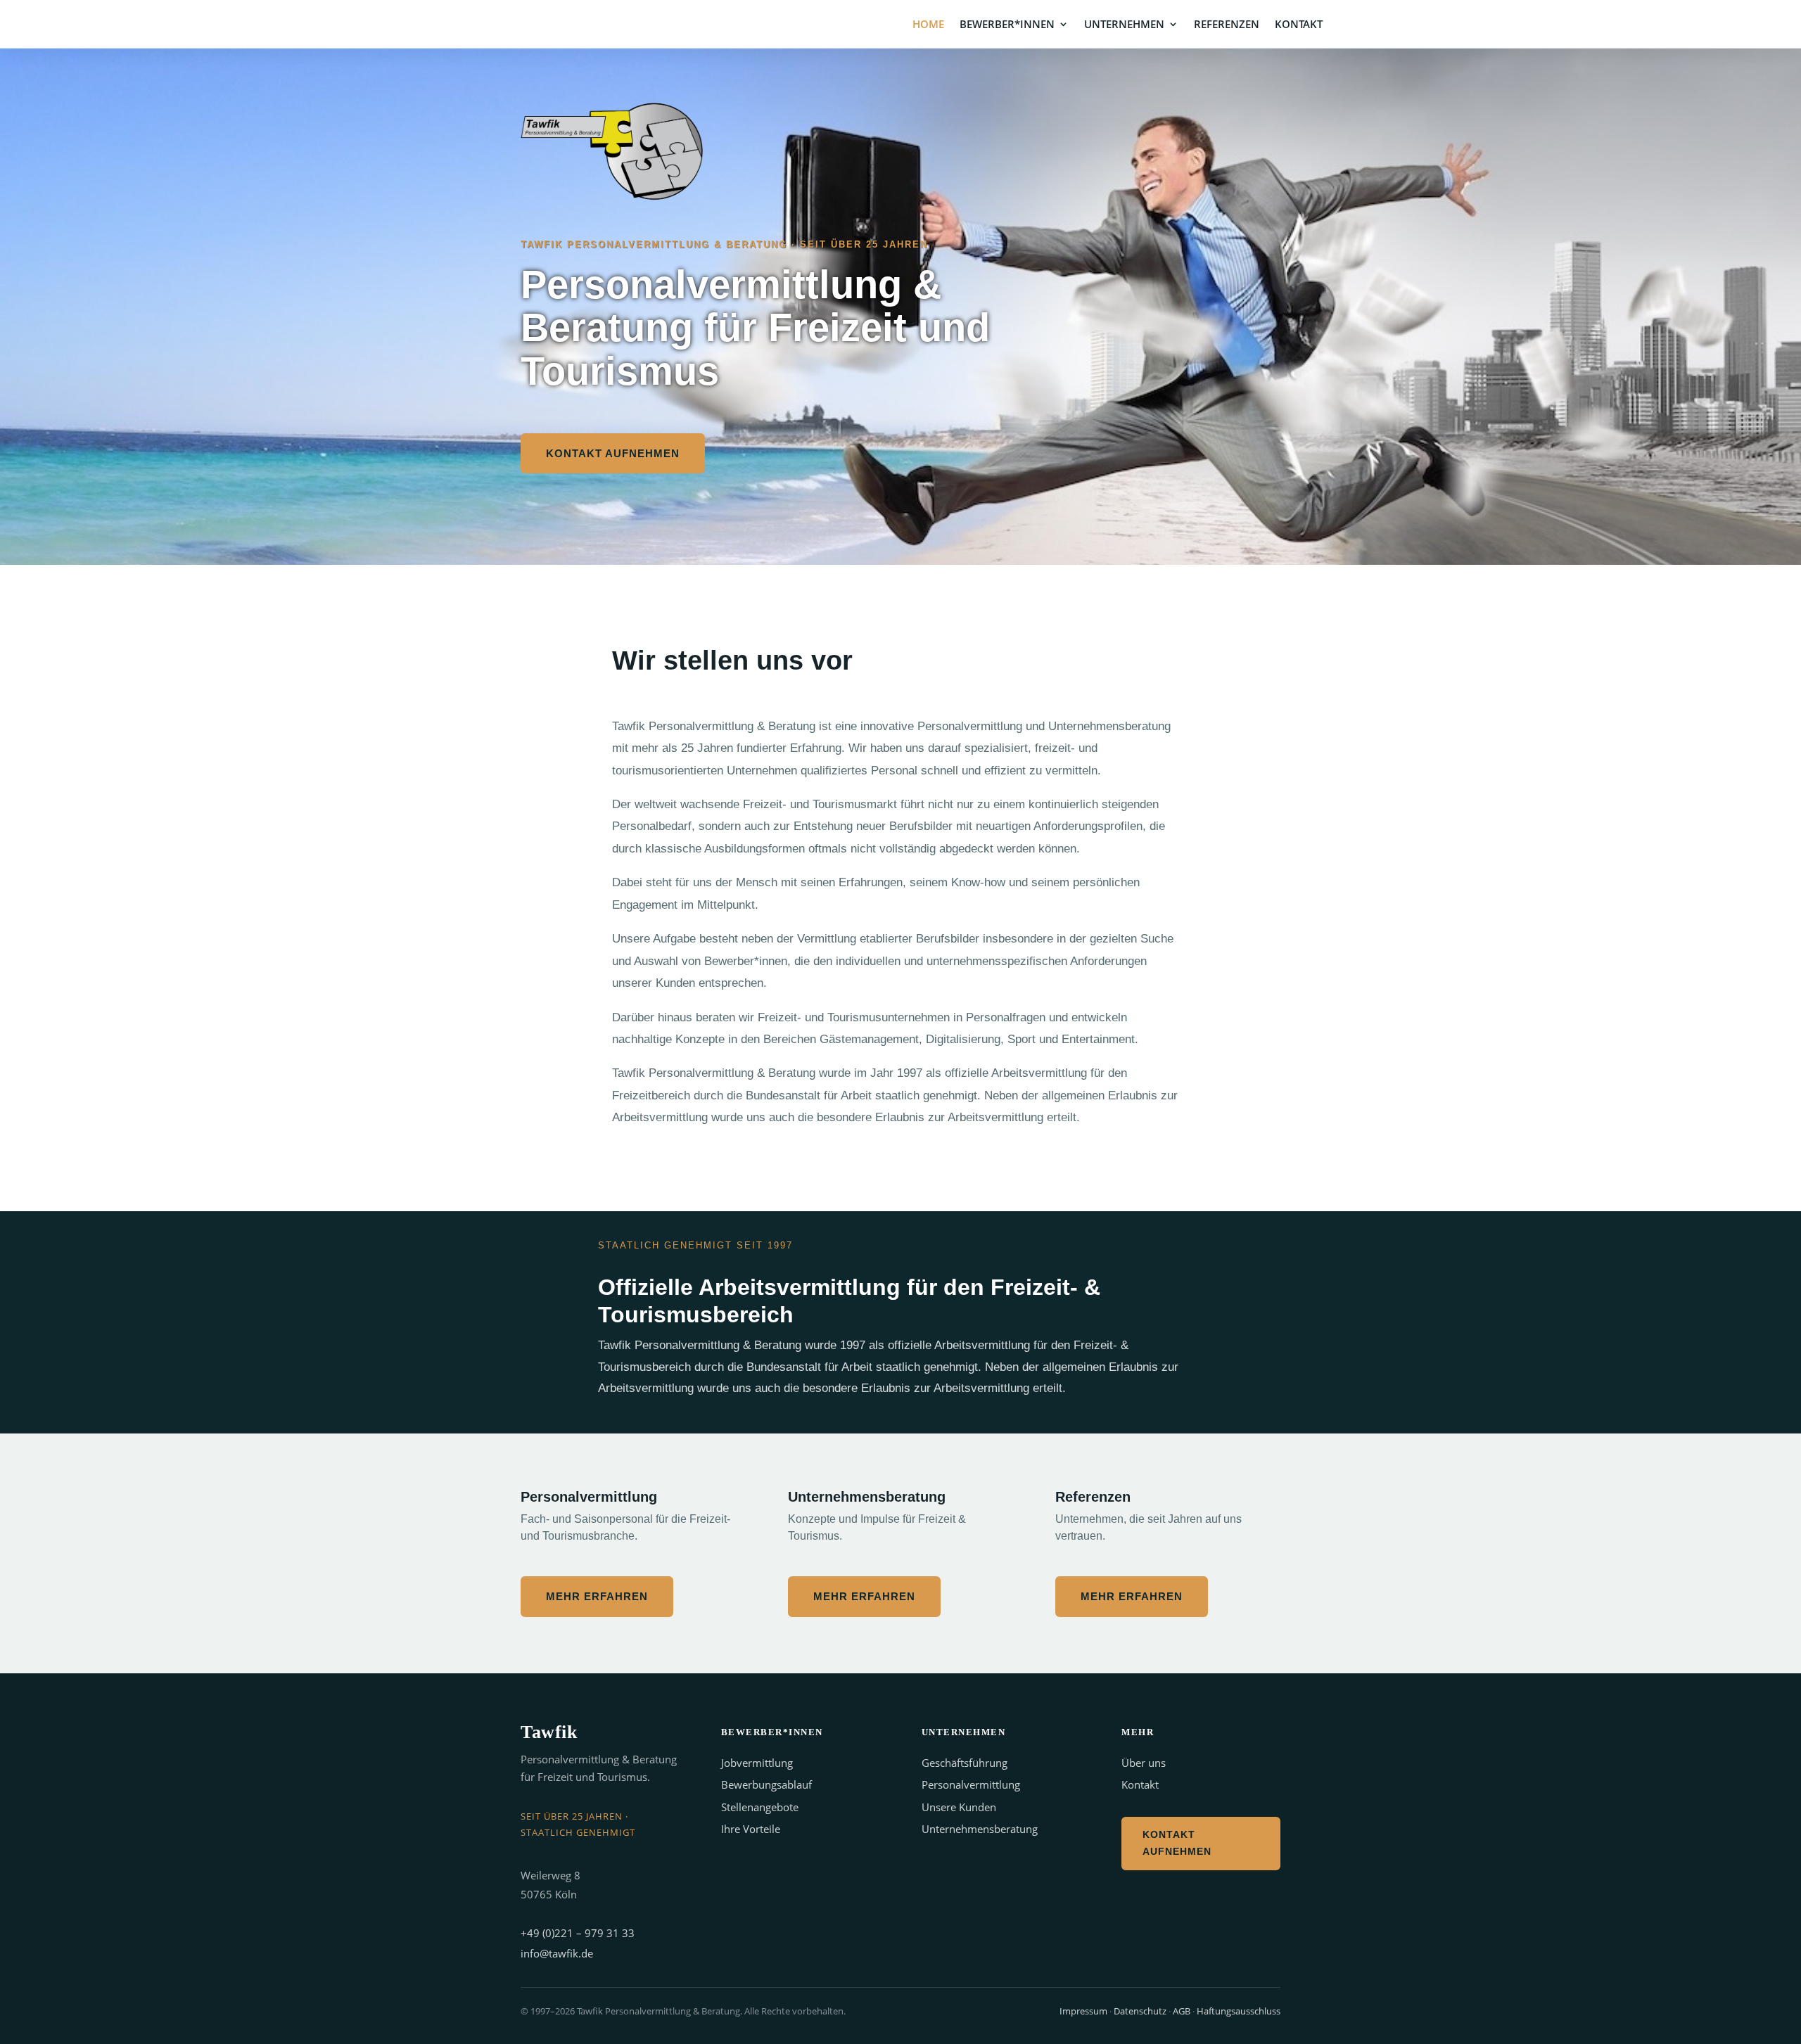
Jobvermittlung (757, 1763)
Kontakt (1299, 25)
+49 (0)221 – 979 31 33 (578, 1933)
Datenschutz (1140, 2011)
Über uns (1144, 1763)
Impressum (1083, 2011)
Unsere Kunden (959, 1807)
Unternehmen (1124, 25)
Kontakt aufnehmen (613, 453)
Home (928, 25)
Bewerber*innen (1007, 25)
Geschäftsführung (965, 1763)
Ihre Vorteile (751, 1829)
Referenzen (1227, 25)
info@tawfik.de (557, 1953)
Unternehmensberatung (980, 1829)
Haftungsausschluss (1239, 2011)
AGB (1182, 2011)
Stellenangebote (760, 1807)
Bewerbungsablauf (766, 1784)
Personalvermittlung (971, 1784)
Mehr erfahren (597, 1596)
